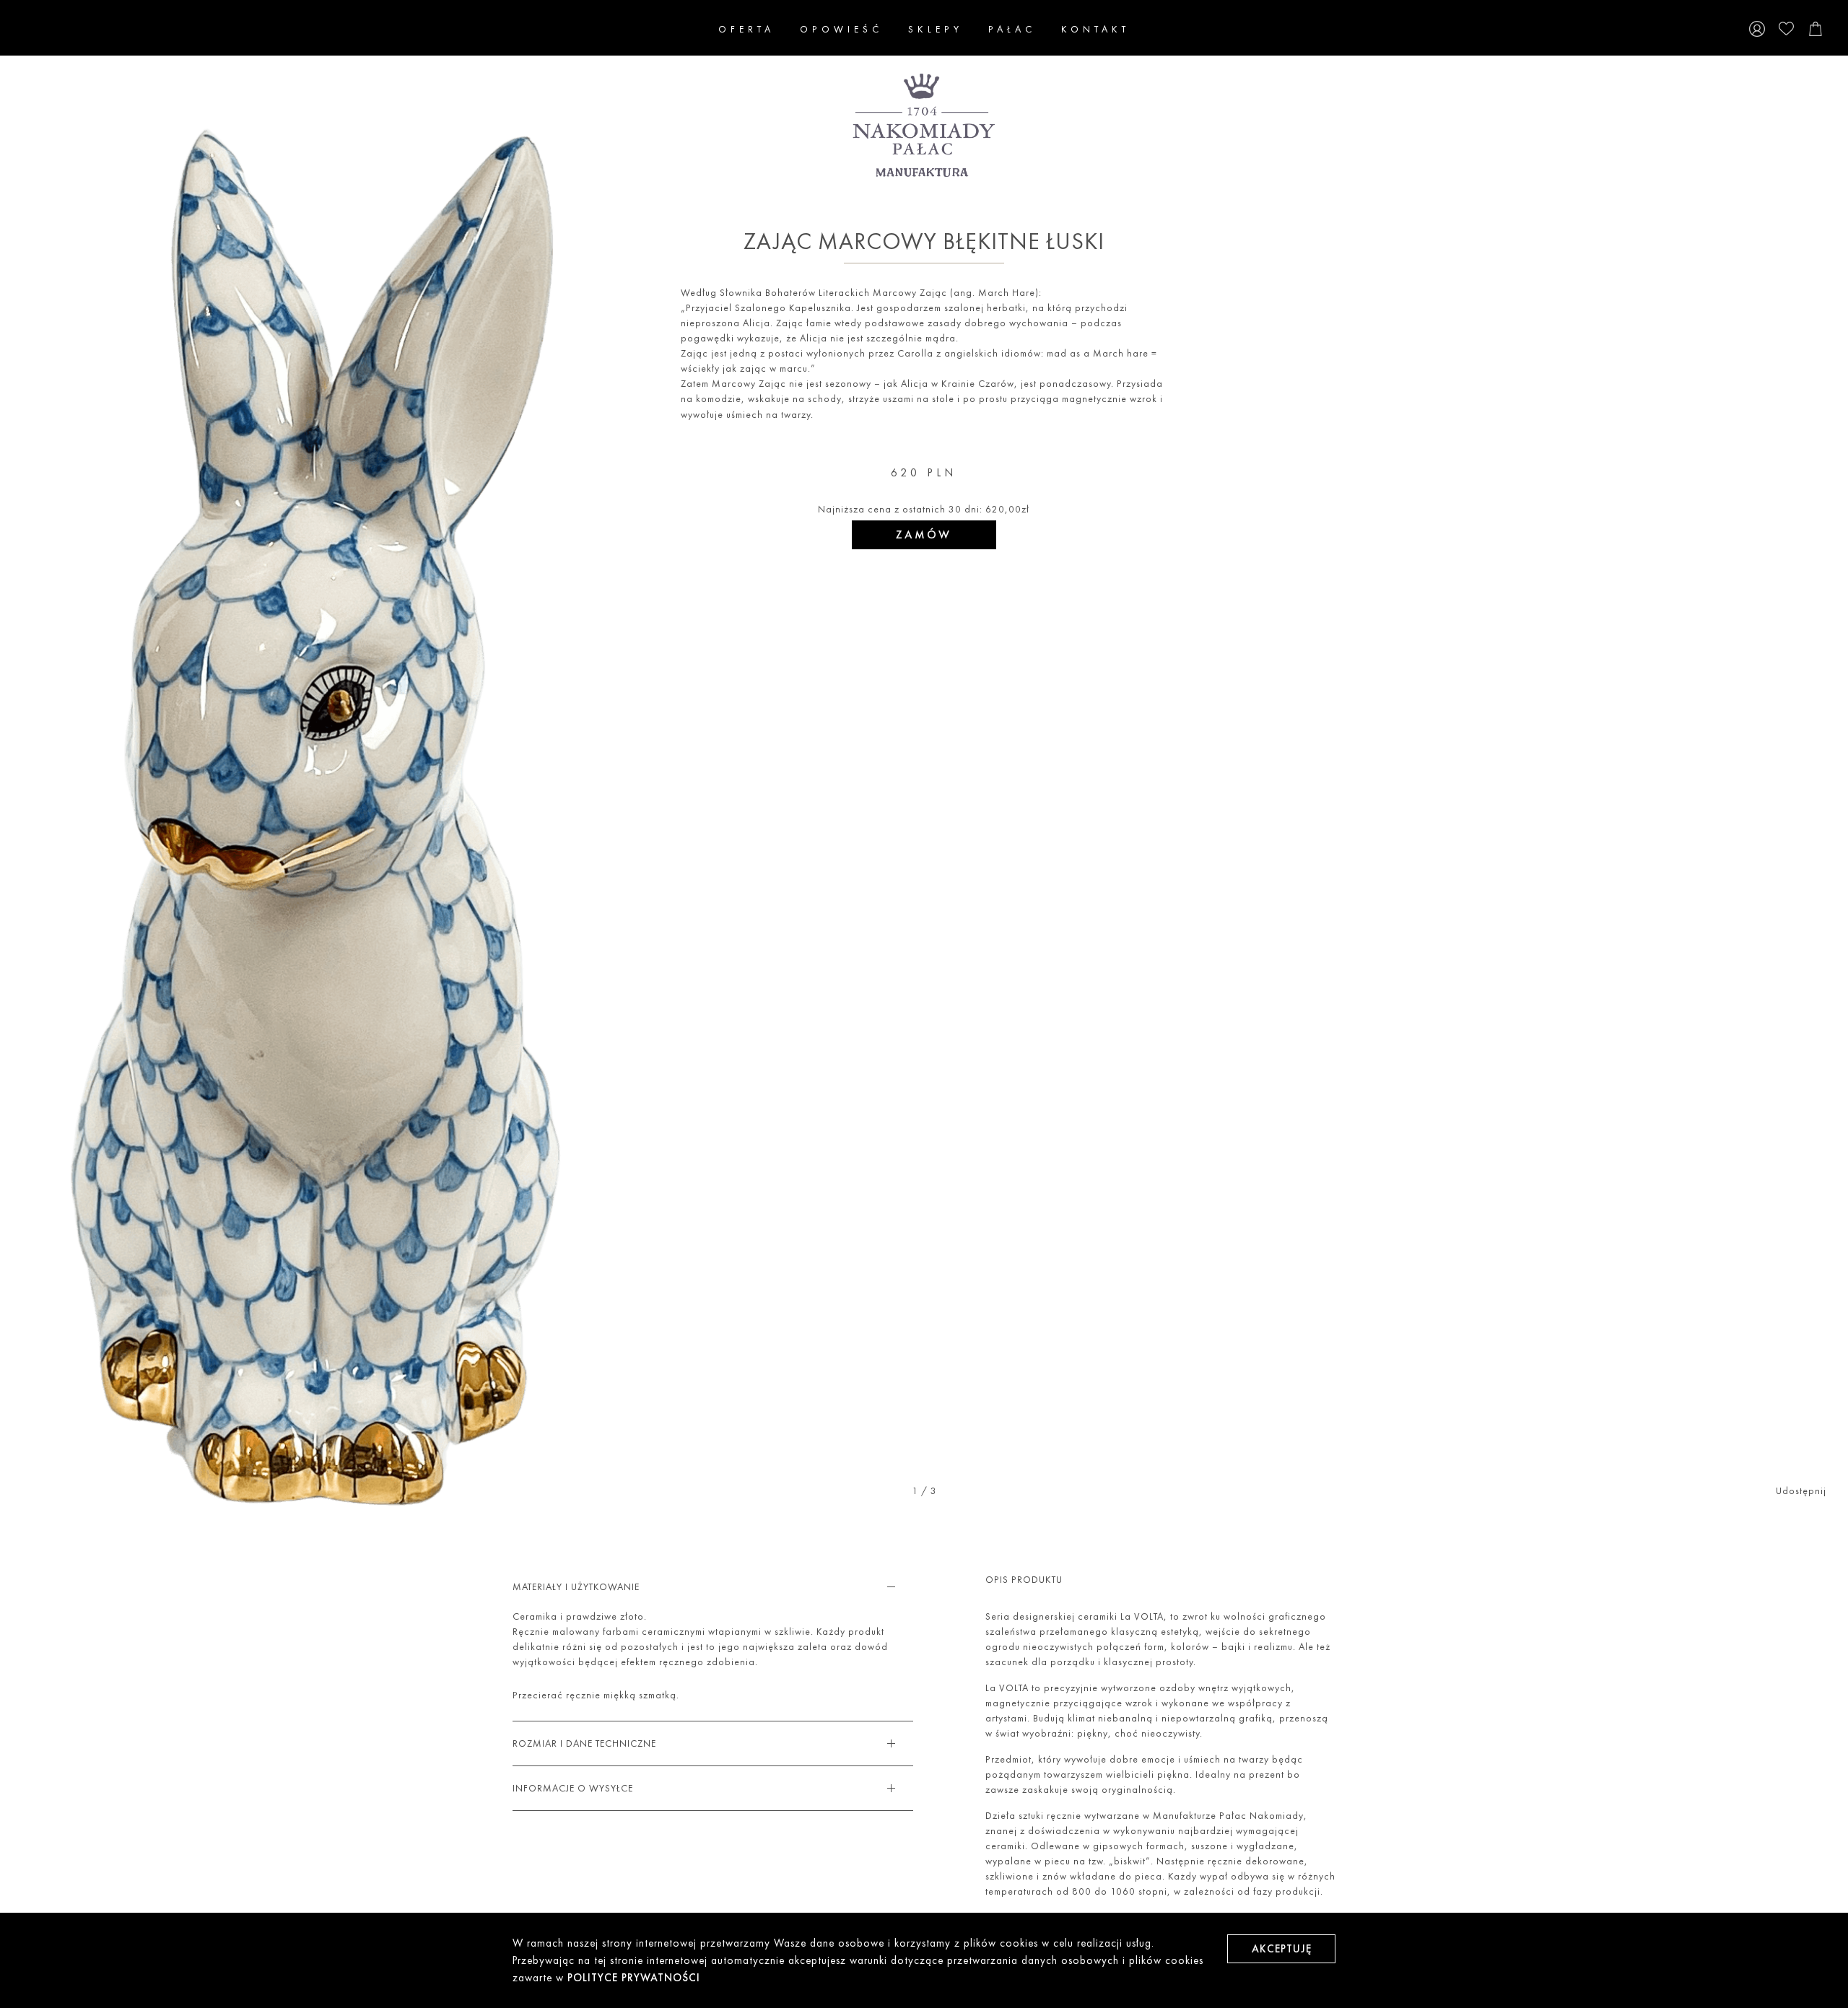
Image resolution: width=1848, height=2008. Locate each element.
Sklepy (936, 29)
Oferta (746, 29)
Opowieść (841, 29)
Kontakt (1095, 29)
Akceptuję (1282, 1949)
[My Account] (1757, 30)
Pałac (1012, 29)
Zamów (924, 534)
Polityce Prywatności (634, 1978)
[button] (40, 753)
